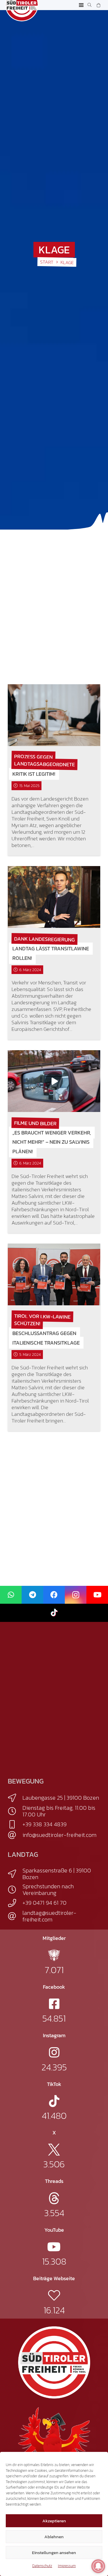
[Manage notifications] (98, 2566)
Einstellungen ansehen (54, 2552)
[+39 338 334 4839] (15, 1824)
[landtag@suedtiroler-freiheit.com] (15, 1916)
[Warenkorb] (98, 5)
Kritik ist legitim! (34, 774)
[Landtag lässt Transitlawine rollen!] (54, 897)
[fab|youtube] (54, 2247)
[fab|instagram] (54, 2052)
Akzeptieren (54, 2521)
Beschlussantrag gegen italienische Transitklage (46, 1338)
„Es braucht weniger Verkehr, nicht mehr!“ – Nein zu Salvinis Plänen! (52, 1142)
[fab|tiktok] (54, 2101)
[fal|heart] (54, 2295)
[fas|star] (54, 1955)
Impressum (67, 2566)
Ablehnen (54, 2537)
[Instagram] (76, 1595)
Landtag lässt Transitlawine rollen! (51, 953)
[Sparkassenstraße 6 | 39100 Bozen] (15, 1874)
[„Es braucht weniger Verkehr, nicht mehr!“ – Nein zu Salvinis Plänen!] (54, 1081)
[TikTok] (54, 1613)
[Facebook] (54, 1595)
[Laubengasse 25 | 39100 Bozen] (15, 1798)
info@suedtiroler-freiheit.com (59, 1835)
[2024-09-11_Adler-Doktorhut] (54, 2443)
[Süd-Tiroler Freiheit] (54, 2362)
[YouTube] (97, 1595)
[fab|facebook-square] (54, 2004)
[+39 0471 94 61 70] (15, 1903)
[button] (81, 5)
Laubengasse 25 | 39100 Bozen (61, 1798)
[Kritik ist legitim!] (54, 715)
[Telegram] (32, 1595)
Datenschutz (42, 2566)
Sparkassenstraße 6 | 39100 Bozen (57, 1874)
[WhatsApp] (11, 1595)
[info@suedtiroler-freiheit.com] (15, 1835)
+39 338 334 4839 (44, 1824)
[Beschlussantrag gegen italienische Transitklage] (54, 1274)
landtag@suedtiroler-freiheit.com (49, 1916)
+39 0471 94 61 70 (44, 1903)
